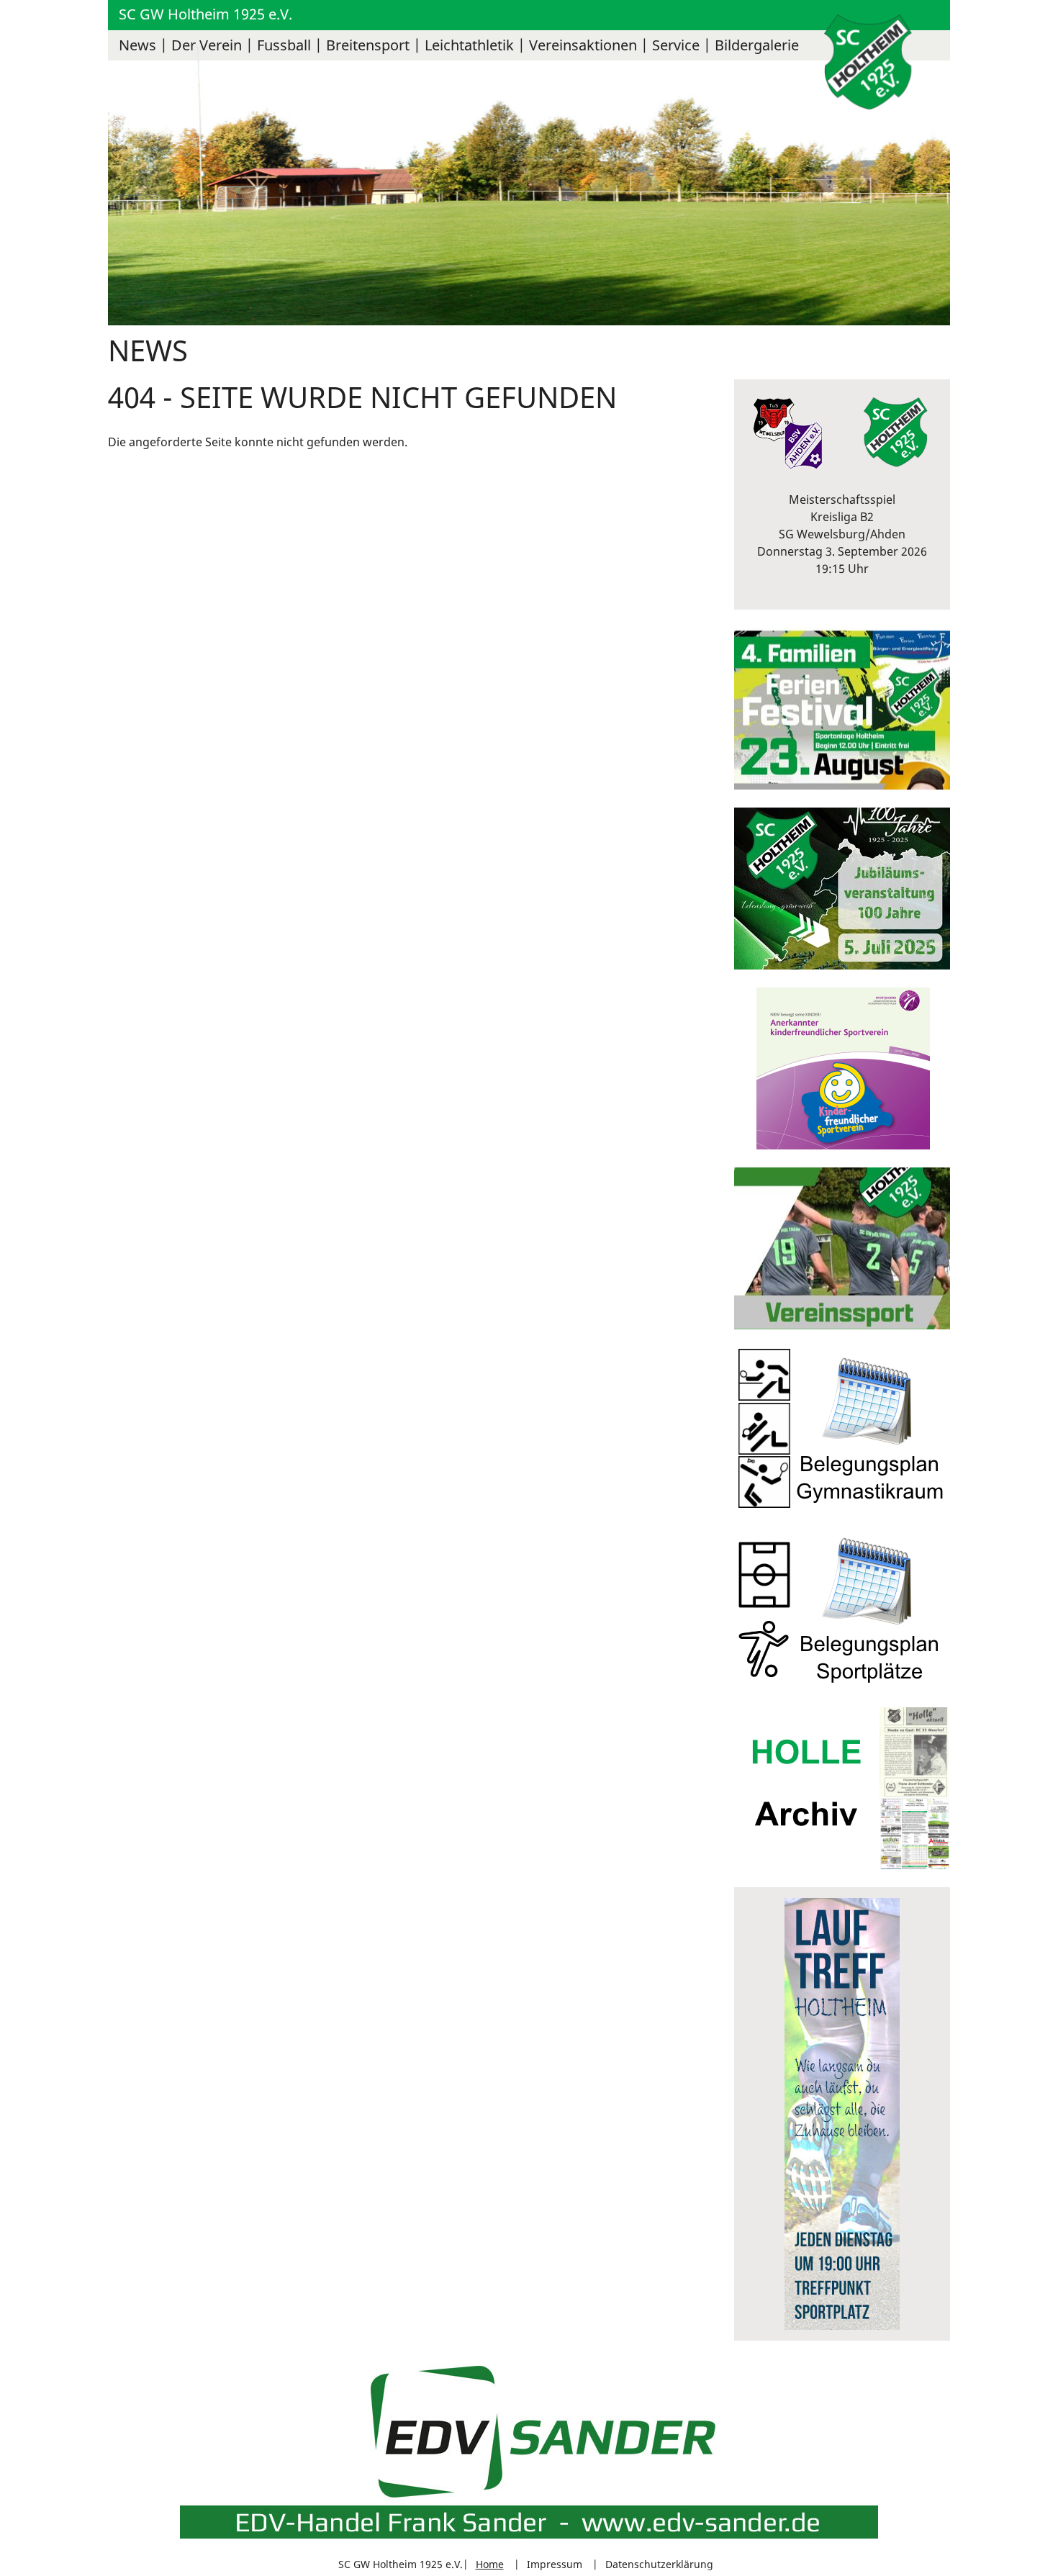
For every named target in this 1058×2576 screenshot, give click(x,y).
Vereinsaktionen (583, 45)
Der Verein (207, 45)
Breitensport (368, 45)
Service (676, 45)
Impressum (555, 2564)
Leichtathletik (469, 45)
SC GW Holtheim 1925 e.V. (205, 14)
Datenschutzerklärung (659, 2564)
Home (490, 2564)
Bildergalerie (757, 45)
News (137, 45)
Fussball (284, 45)
